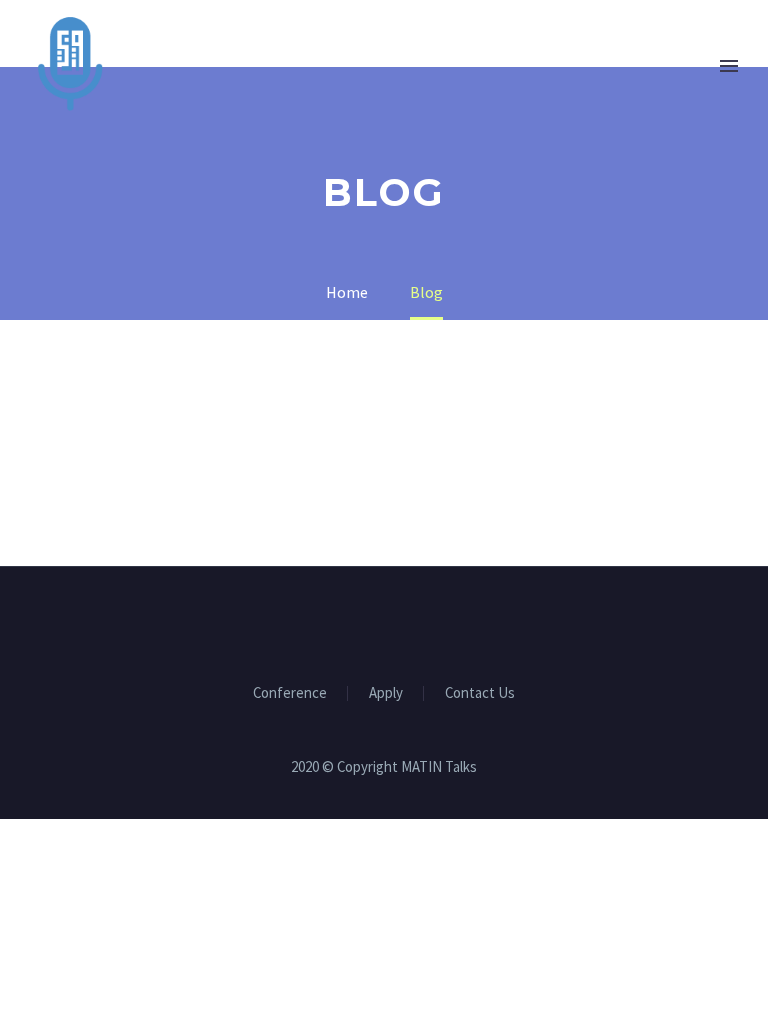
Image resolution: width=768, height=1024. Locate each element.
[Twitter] (371, 621)
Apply (386, 693)
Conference (290, 693)
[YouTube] (423, 621)
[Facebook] (345, 621)
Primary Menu (729, 66)
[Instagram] (397, 621)
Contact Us (480, 693)
